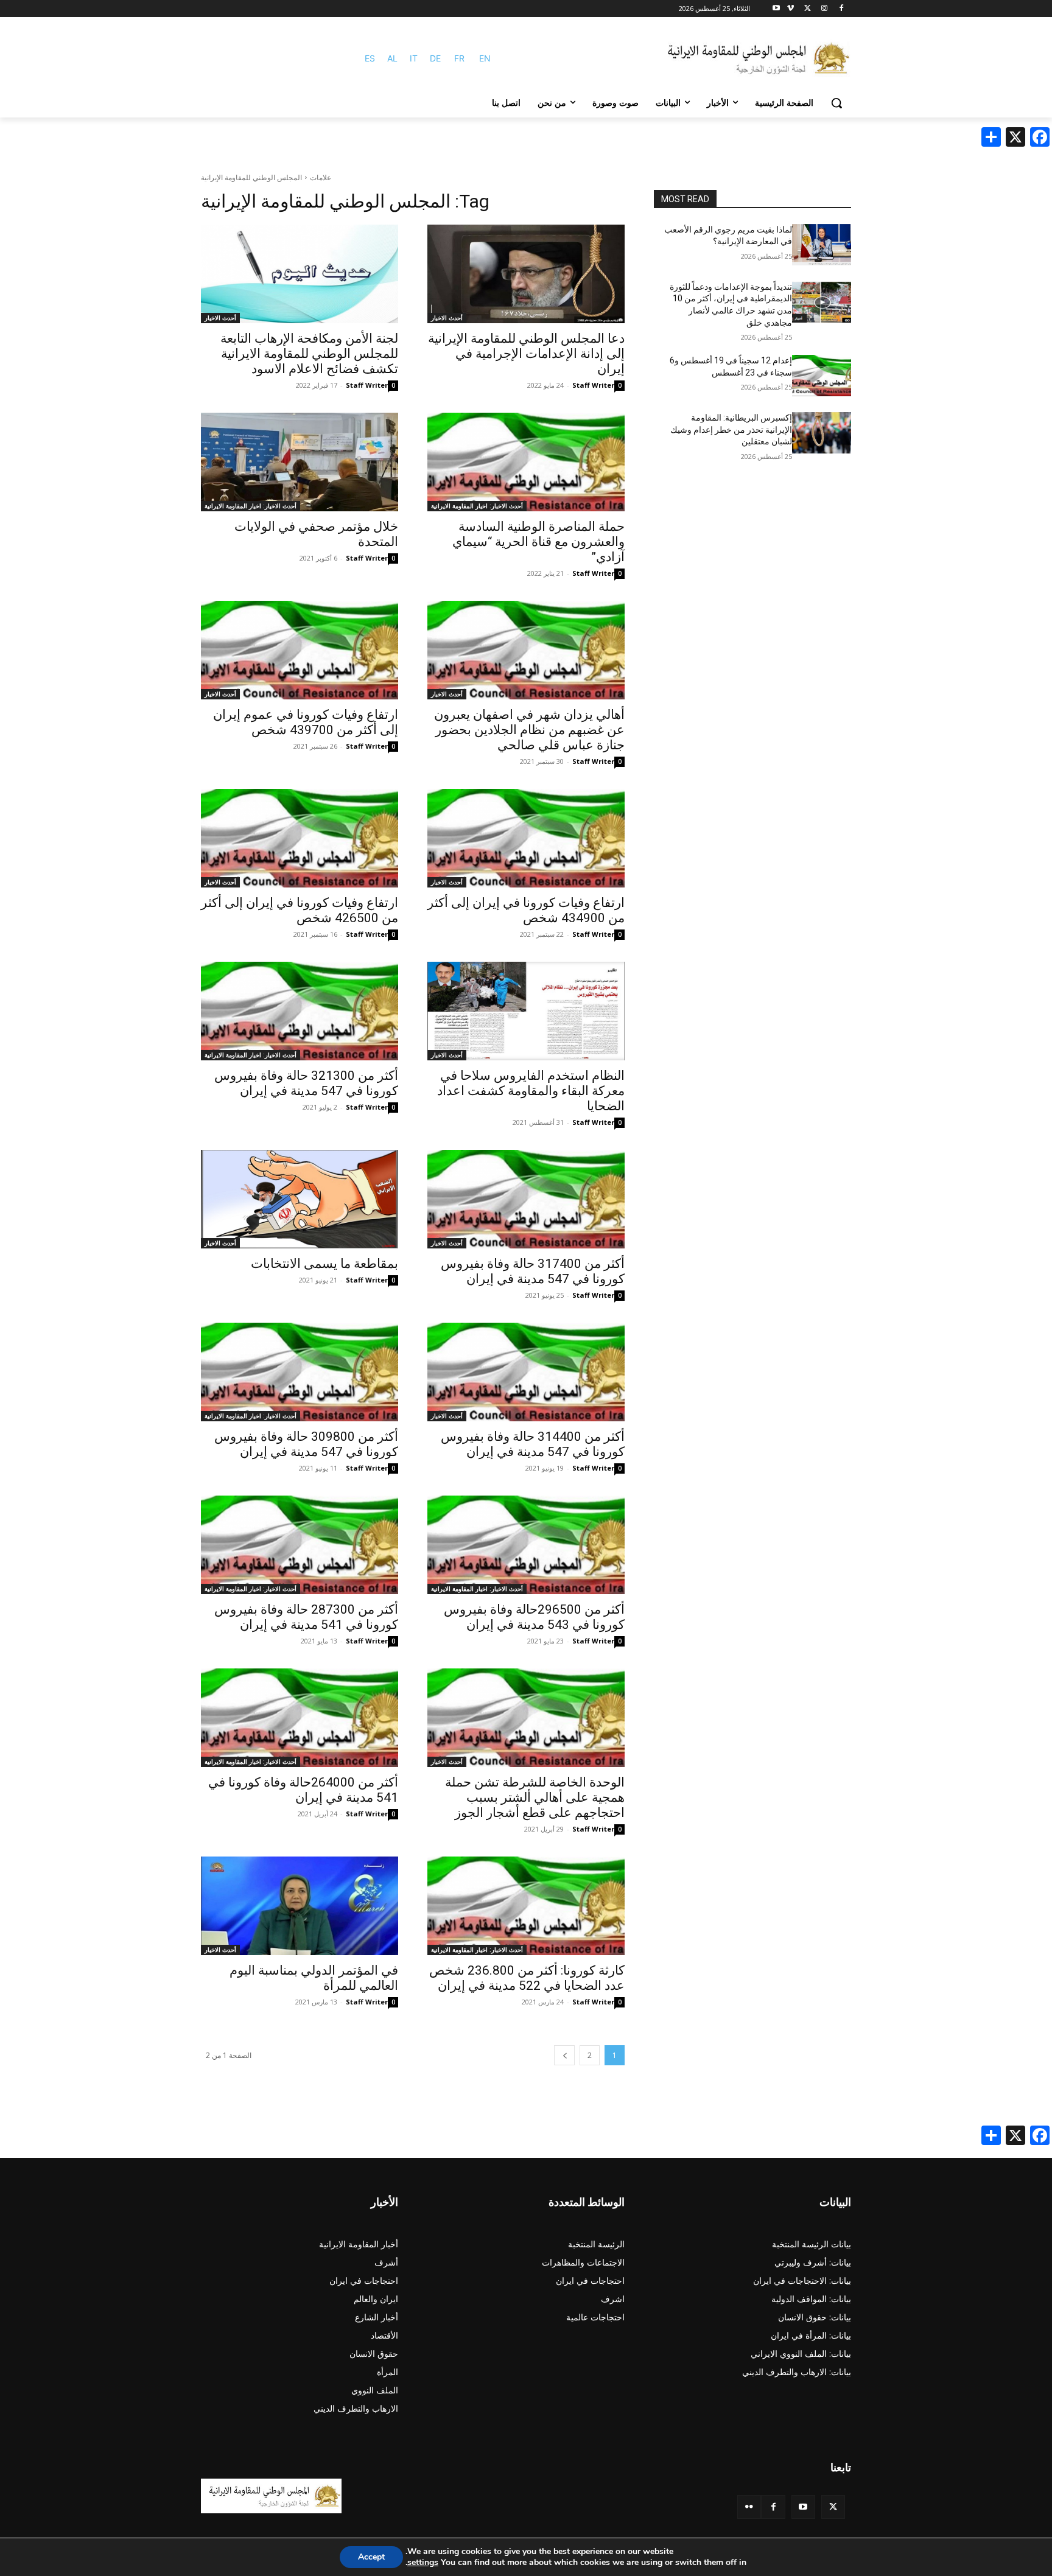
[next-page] (564, 2055)
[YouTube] (803, 2507)
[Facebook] (841, 9)
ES (370, 58)
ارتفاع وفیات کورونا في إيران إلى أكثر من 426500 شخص (300, 910)
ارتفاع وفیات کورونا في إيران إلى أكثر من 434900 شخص (526, 910)
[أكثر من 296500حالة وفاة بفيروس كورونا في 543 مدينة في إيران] (526, 1545)
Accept (371, 2557)
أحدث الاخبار (447, 318)
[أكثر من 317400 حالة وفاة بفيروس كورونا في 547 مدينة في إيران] (526, 1199)
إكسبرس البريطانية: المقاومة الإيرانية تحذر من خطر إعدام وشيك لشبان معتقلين (731, 429)
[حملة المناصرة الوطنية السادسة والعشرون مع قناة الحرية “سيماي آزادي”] (526, 462)
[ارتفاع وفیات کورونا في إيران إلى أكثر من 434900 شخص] (526, 838)
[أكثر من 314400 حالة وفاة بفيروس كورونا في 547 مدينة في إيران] (526, 1372)
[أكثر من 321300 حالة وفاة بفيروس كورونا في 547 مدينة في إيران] (300, 1011)
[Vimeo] (791, 9)
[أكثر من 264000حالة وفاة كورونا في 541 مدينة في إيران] (300, 1718)
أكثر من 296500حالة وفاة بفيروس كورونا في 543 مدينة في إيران (534, 1617)
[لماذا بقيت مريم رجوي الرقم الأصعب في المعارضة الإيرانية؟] (822, 245)
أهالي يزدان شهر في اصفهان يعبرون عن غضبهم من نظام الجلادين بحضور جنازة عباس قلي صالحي (529, 730)
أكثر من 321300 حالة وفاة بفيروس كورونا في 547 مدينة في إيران (306, 1083)
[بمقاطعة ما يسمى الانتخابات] (300, 1199)
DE (435, 58)
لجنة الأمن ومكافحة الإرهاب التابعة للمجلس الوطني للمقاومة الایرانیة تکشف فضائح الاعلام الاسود (309, 354)
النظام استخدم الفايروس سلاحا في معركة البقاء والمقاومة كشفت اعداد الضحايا (531, 1091)
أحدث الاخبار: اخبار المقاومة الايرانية (477, 506)
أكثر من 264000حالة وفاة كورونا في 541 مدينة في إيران (303, 1790)
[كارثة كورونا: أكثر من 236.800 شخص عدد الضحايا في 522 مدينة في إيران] (526, 1906)
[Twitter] (833, 2507)
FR (459, 58)
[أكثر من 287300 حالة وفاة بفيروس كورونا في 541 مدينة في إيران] (300, 1545)
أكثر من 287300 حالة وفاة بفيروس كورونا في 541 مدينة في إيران (306, 1617)
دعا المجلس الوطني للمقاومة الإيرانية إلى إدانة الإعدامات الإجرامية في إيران (526, 354)
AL (392, 58)
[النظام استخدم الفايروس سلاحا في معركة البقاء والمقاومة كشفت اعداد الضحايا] (526, 1011)
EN (485, 58)
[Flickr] (749, 2507)
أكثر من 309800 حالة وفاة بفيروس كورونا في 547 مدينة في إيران (306, 1444)
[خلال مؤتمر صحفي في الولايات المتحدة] (300, 462)
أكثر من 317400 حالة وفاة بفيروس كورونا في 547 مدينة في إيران (533, 1271)
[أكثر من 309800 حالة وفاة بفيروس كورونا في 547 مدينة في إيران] (300, 1372)
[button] (836, 103)
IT (414, 58)
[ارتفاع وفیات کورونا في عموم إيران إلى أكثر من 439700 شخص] (300, 650)
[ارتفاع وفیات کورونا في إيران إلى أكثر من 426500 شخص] (300, 838)
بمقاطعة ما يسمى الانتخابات (324, 1264)
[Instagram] (824, 9)
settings (423, 2563)
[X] (808, 9)
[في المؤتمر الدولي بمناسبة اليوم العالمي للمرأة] (300, 1906)
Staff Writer (593, 385)
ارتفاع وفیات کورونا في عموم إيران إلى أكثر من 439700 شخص (306, 722)
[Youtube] (777, 9)
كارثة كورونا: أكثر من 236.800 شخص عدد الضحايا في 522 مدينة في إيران (527, 1978)
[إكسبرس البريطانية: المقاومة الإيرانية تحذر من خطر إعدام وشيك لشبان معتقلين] (822, 433)
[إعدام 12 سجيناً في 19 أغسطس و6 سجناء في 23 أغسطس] (822, 376)
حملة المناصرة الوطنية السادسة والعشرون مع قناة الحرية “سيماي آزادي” (538, 542)
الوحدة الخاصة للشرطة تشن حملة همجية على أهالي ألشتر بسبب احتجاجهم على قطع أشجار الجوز (535, 1797)
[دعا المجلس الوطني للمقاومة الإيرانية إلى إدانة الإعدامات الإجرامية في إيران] (526, 274)
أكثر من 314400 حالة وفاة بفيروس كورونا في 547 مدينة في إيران (533, 1444)
